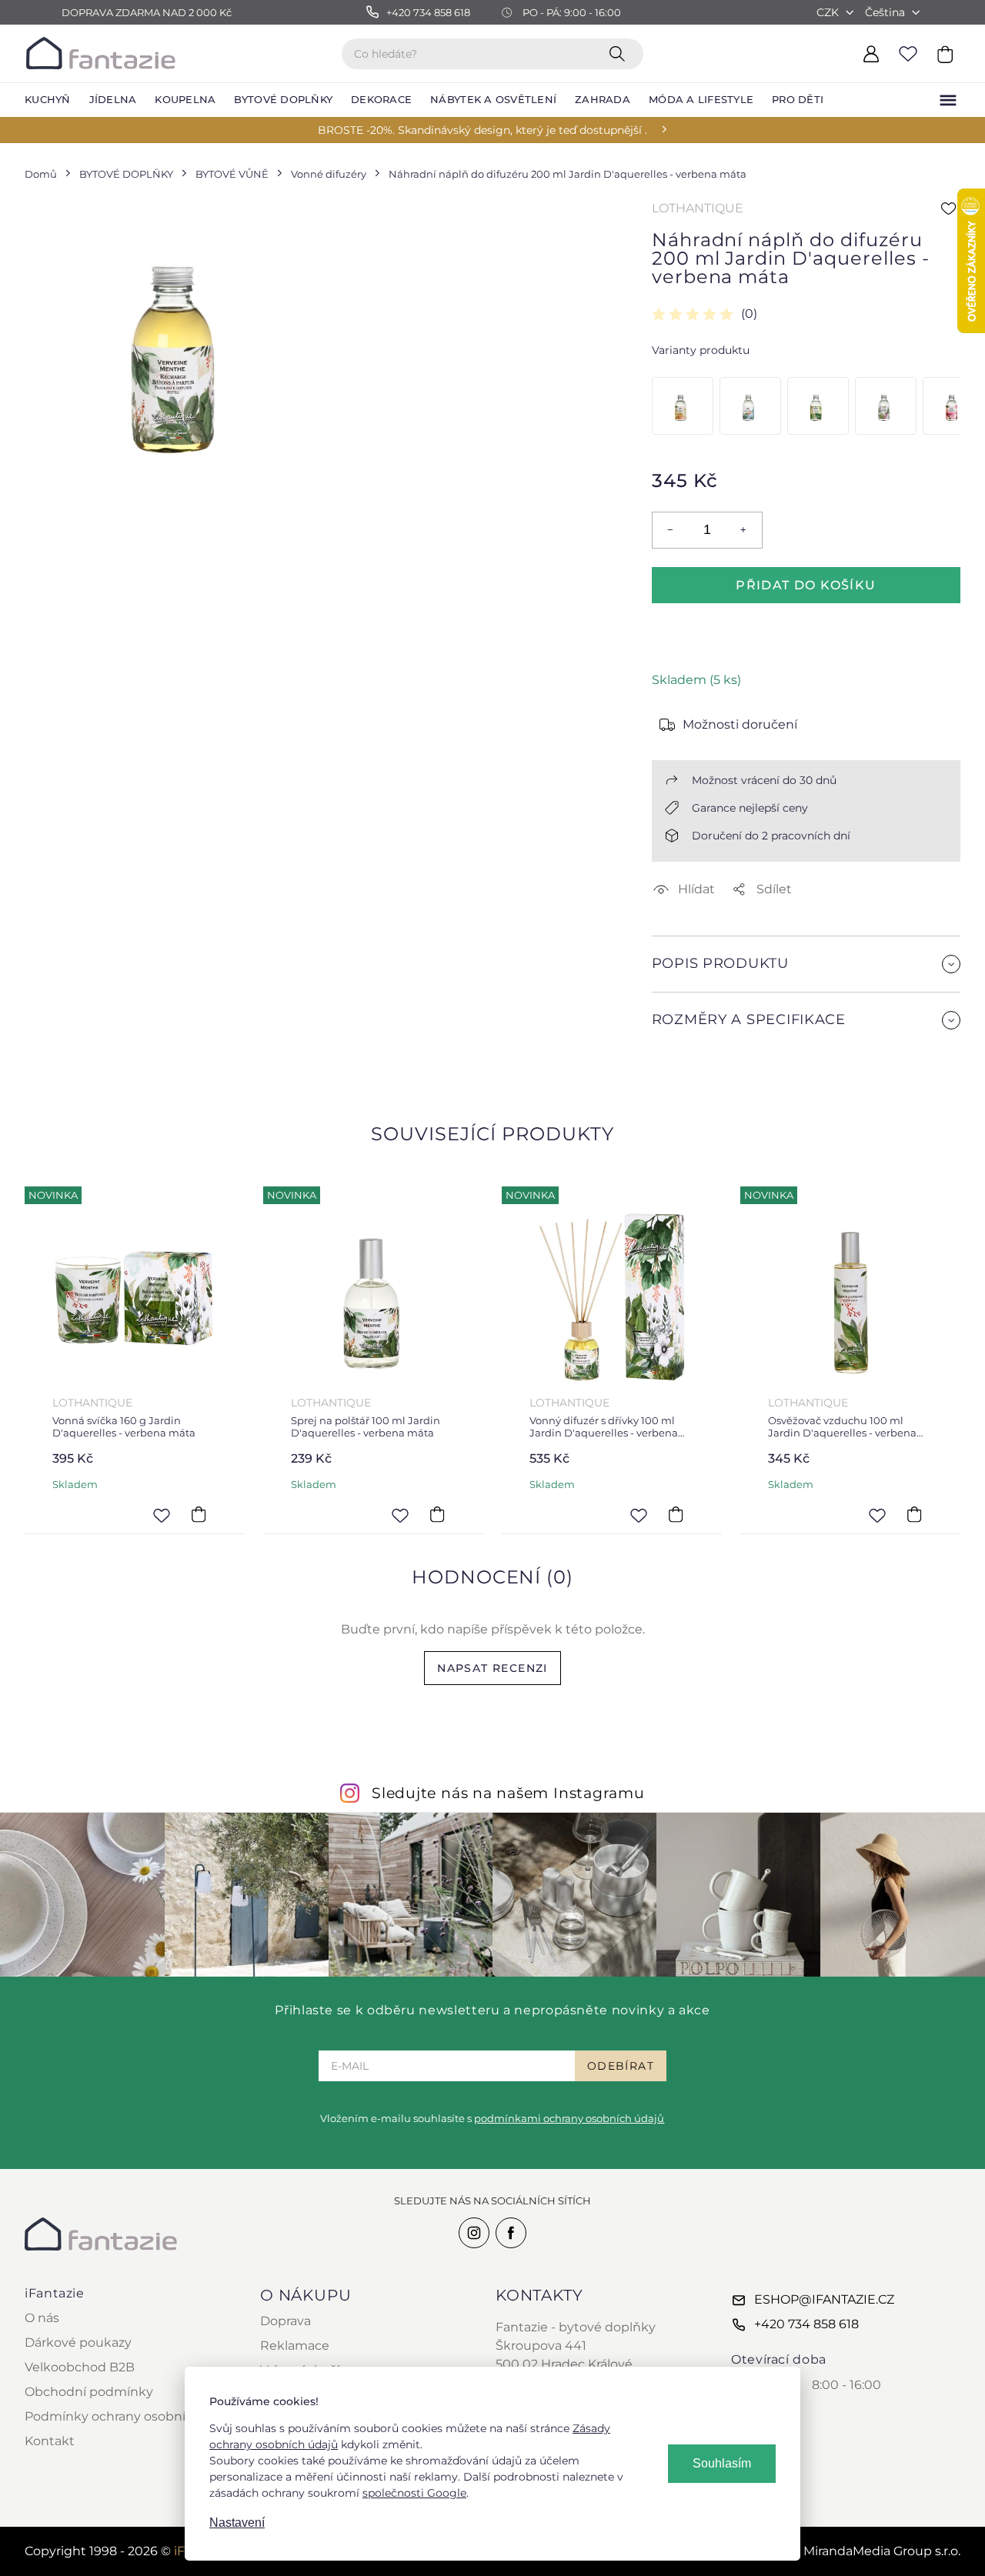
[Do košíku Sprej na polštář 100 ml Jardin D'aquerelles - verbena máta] (437, 1515)
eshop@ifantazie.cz (824, 2299)
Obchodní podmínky (89, 2392)
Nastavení (237, 2523)
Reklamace (295, 2346)
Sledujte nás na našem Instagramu (508, 1793)
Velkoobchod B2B (80, 2367)
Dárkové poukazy (78, 2342)
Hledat (620, 53)
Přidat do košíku (806, 585)
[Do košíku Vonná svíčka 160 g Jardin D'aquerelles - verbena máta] (199, 1515)
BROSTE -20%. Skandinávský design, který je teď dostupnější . (482, 130)
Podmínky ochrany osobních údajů (132, 2416)
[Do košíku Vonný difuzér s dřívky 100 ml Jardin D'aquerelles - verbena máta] (676, 1515)
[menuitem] (48, 100)
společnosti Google (414, 2493)
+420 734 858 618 (806, 2324)
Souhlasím (722, 2463)
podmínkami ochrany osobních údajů (569, 2118)
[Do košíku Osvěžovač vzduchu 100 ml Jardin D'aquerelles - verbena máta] (914, 1515)
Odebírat (621, 2066)
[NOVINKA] (135, 1296)
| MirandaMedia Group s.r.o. (863, 2551)
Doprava (285, 2321)
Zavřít (688, 1057)
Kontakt (50, 2441)
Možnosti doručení (740, 724)
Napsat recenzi (492, 1668)
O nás (42, 2318)
